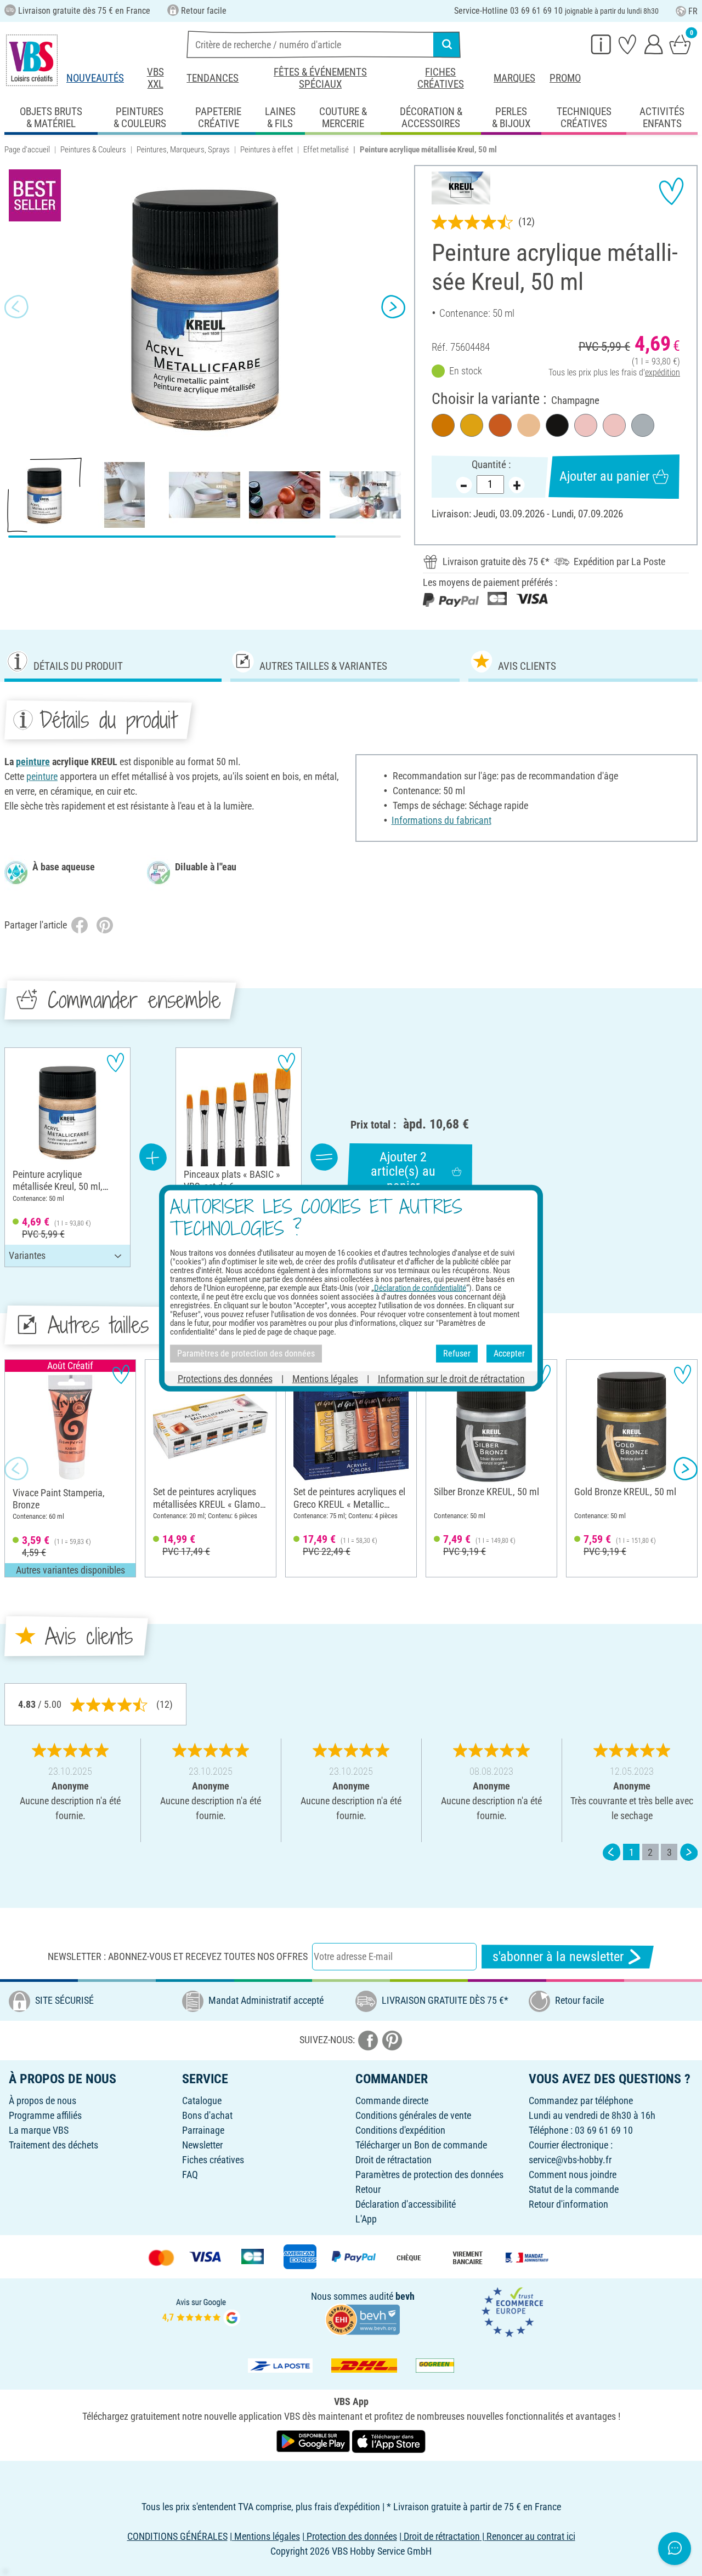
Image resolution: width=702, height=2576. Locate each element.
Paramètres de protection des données (429, 2175)
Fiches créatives (441, 78)
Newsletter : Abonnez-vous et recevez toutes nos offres (178, 1956)
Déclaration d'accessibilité (406, 2204)
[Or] (472, 425)
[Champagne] (529, 425)
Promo (565, 78)
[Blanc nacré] (586, 425)
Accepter (509, 1353)
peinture (33, 762)
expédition (663, 372)
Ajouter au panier (604, 476)
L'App (366, 2219)
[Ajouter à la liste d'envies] (671, 191)
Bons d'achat (207, 2115)
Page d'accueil (27, 150)
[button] (16, 307)
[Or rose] (614, 425)
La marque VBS (39, 2130)
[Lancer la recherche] (447, 44)
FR (693, 11)
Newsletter (202, 2145)
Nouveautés (95, 78)
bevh (405, 2296)
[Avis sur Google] (201, 2311)
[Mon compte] (654, 44)
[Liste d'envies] (627, 44)
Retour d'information (568, 2204)
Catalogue (202, 2101)
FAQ (190, 2175)
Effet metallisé (326, 150)
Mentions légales (325, 1378)
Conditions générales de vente (413, 2115)
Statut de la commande (574, 2189)
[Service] (601, 44)
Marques (514, 78)
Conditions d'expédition (400, 2130)
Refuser (457, 1353)
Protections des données (225, 1378)
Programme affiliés (45, 2115)
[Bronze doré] (443, 425)
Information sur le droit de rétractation (451, 1378)
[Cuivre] (500, 425)
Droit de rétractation (394, 2160)
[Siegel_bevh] (363, 2319)
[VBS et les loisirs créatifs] (32, 60)
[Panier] (680, 44)
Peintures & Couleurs (93, 150)
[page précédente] (612, 1852)
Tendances (213, 78)
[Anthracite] (557, 425)
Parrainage (203, 2130)
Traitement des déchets (53, 2145)
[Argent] (643, 425)
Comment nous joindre (573, 2175)
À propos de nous (43, 2101)
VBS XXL (155, 78)
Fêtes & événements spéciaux (320, 78)
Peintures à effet (267, 150)
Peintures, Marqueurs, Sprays (183, 150)
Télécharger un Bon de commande (421, 2145)
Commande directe (392, 2101)
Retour (368, 2189)
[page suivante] (689, 1852)
